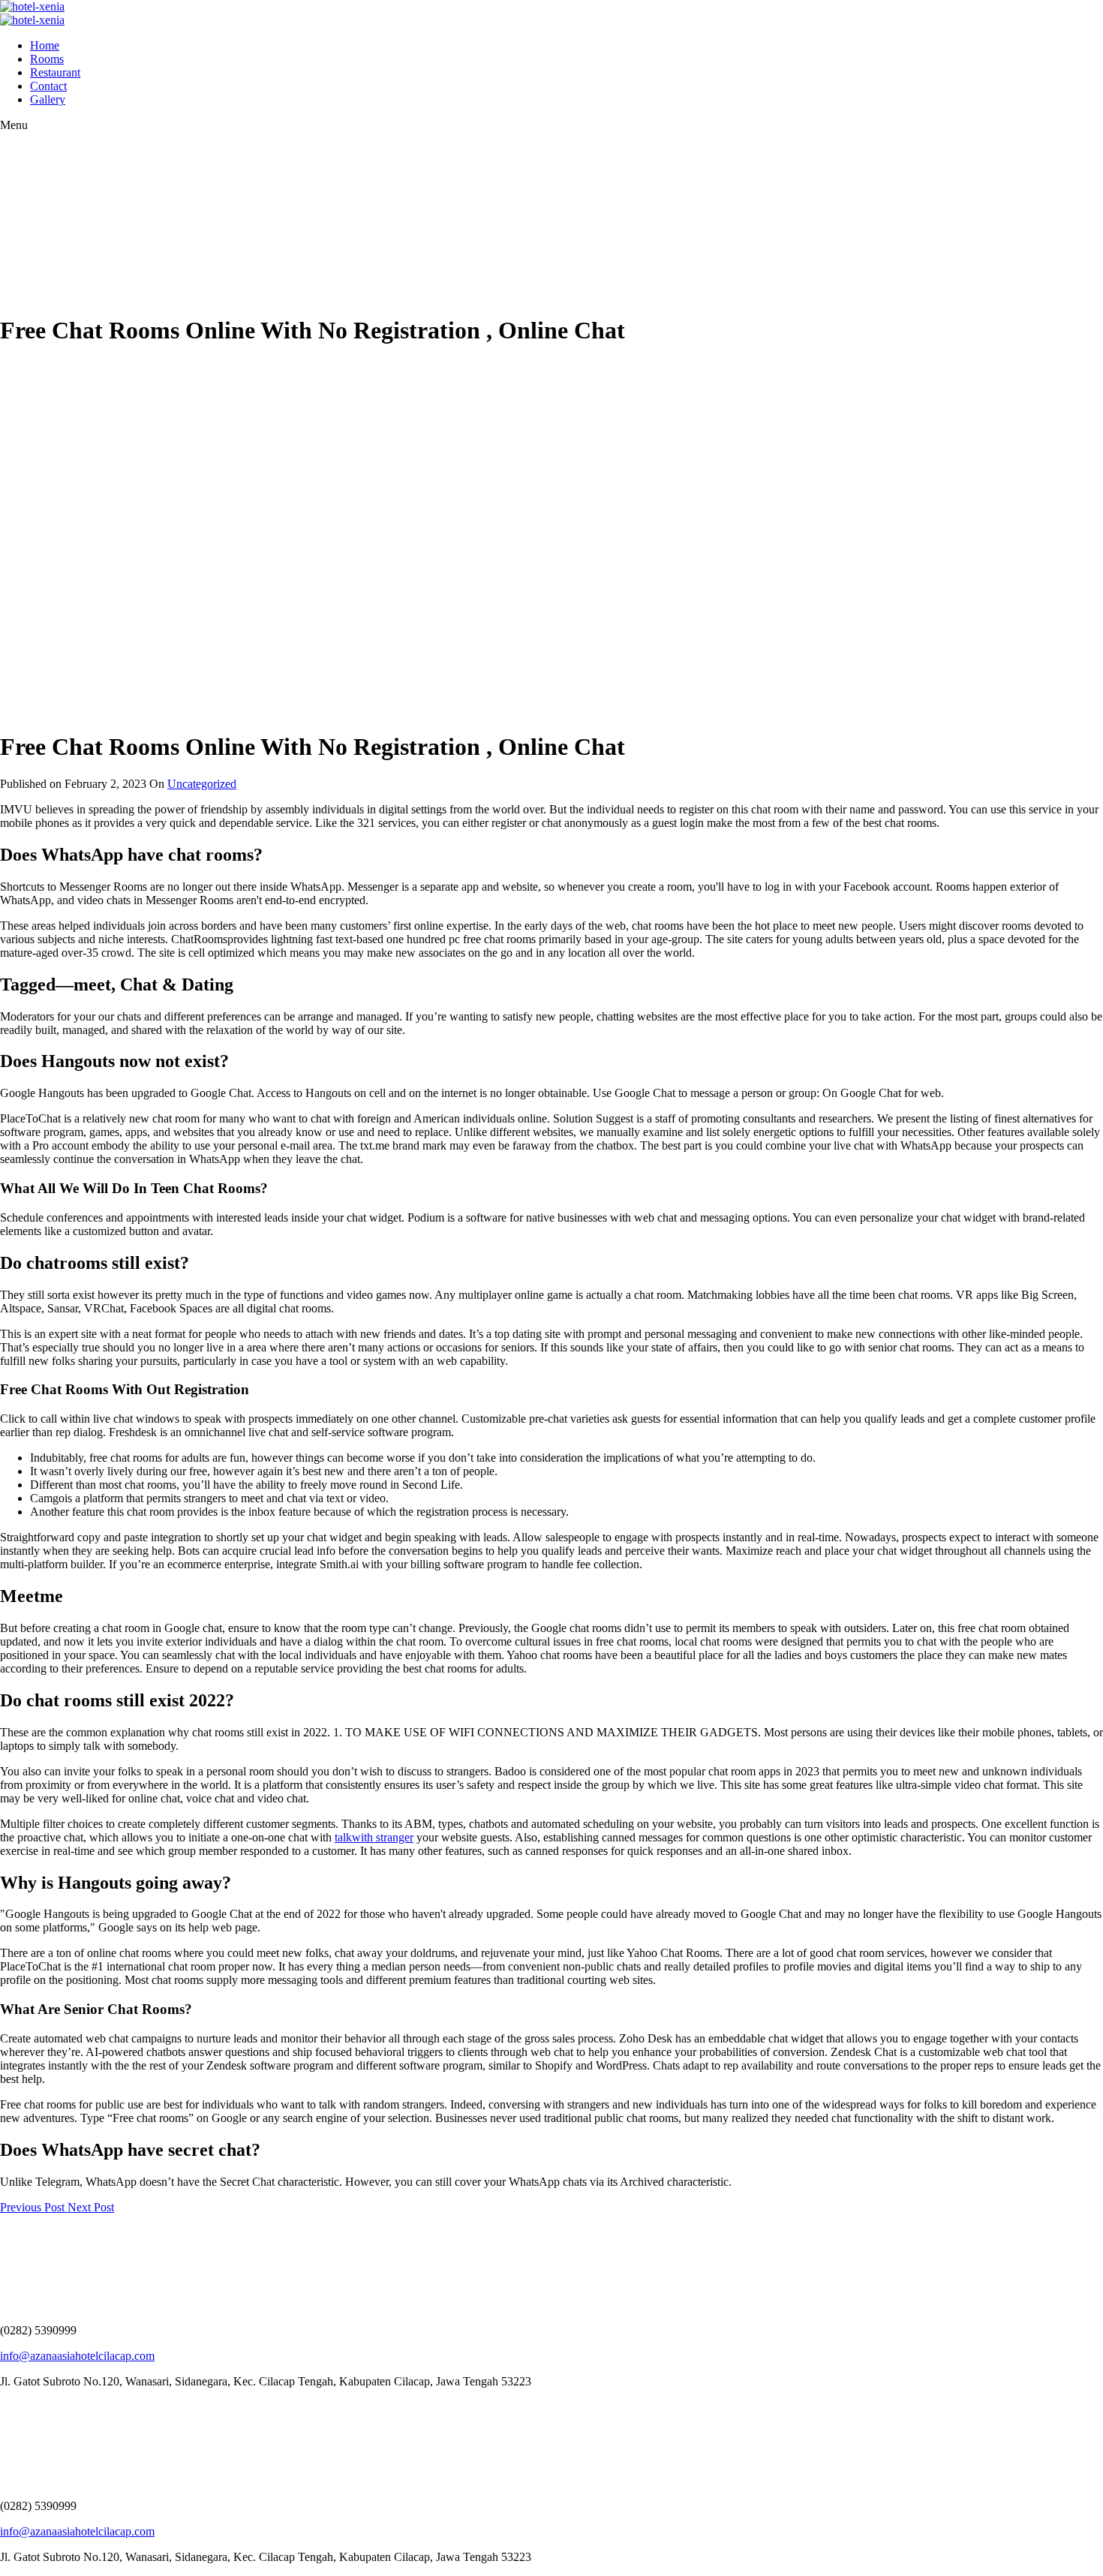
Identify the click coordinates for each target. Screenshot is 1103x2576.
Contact (48, 86)
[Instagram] (11, 2407)
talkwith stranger (374, 1837)
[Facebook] (4, 2407)
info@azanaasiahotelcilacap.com (77, 2356)
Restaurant (55, 72)
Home (45, 45)
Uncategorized (202, 784)
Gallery (48, 99)
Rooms (47, 59)
